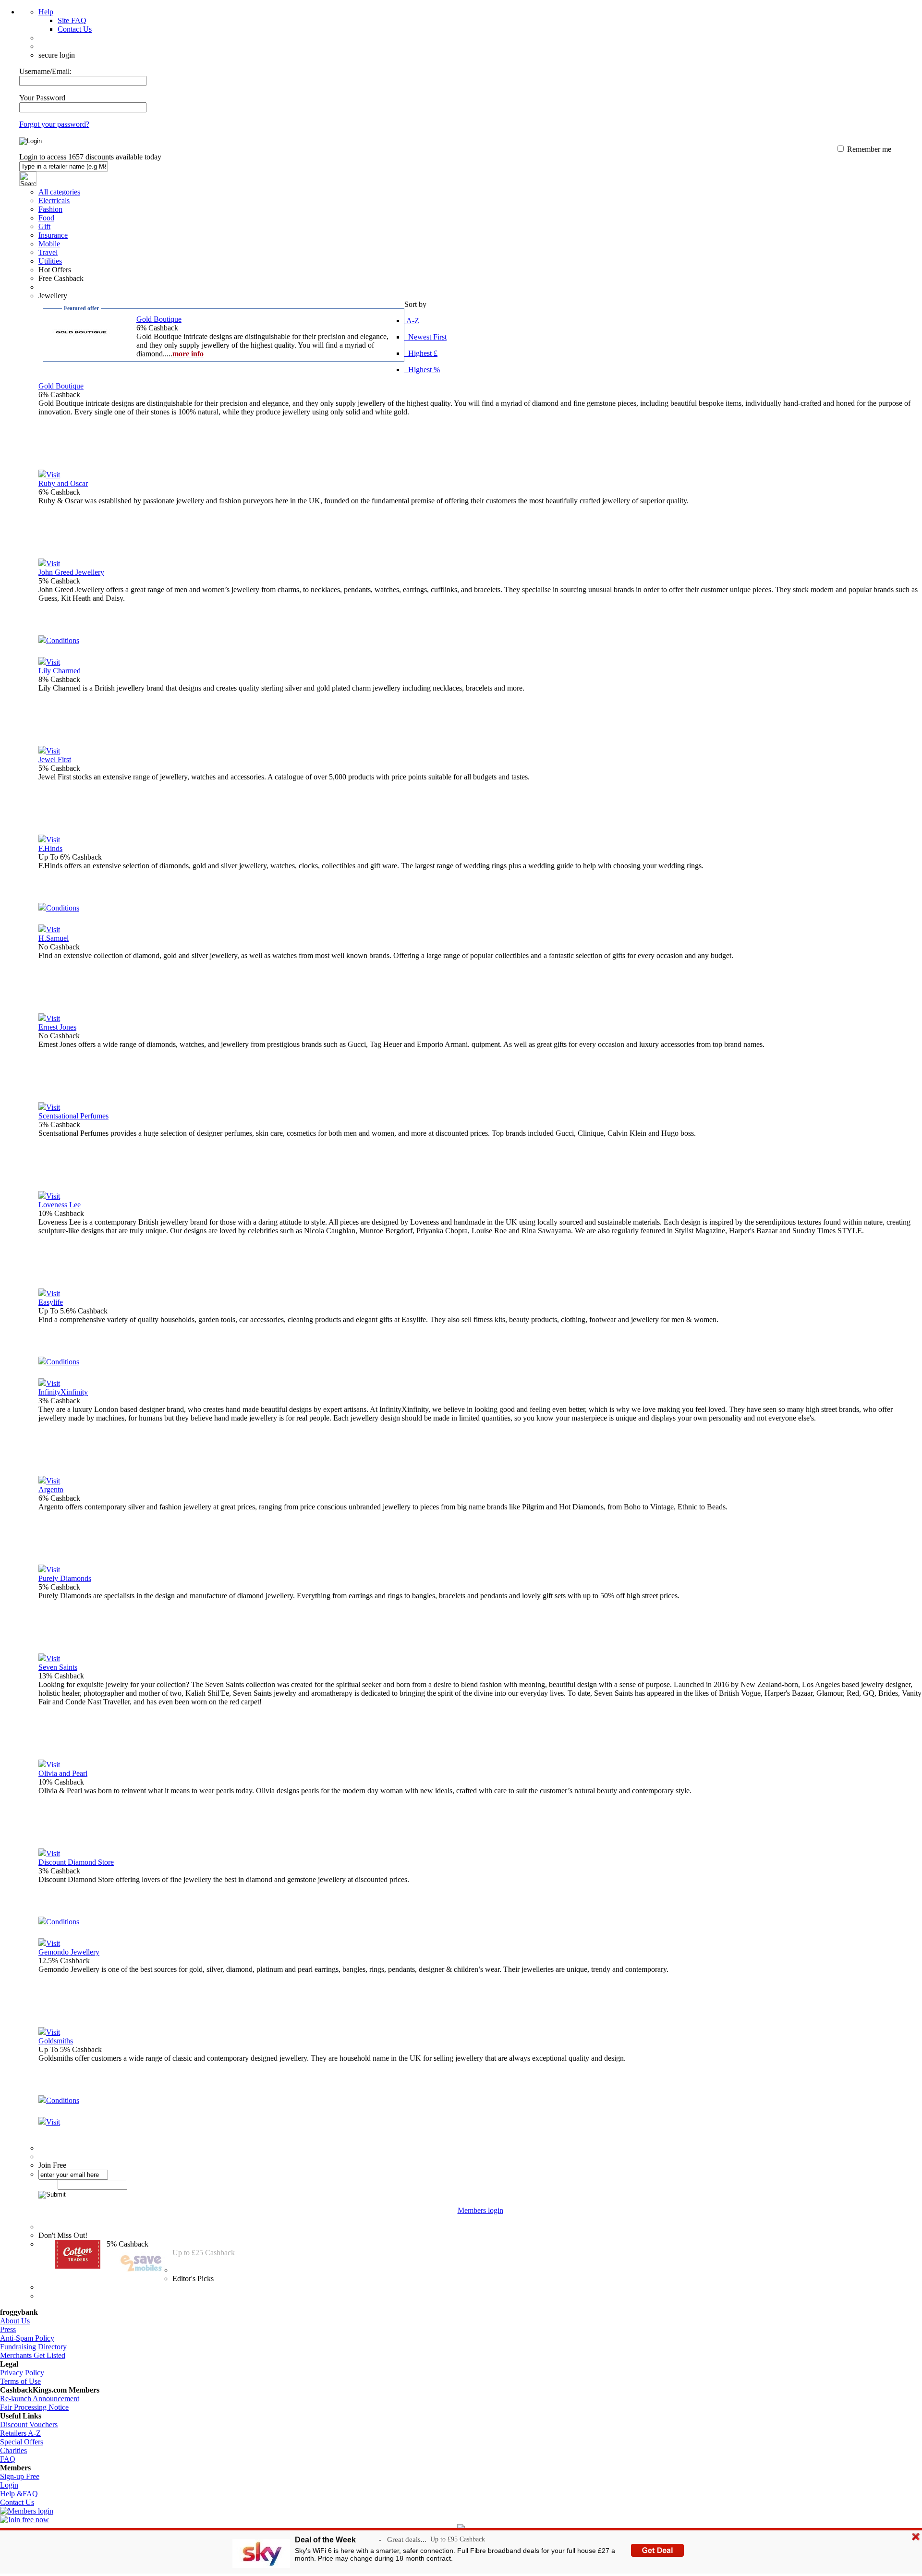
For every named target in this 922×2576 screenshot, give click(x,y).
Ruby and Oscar (63, 483)
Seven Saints (58, 1667)
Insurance (53, 235)
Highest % (422, 370)
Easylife (51, 1302)
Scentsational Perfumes (73, 1116)
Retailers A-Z (20, 2433)
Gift (44, 226)
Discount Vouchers (29, 2424)
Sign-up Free (20, 2476)
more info (188, 354)
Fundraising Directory (33, 2347)
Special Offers (22, 2442)
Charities (13, 2450)
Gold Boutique (159, 319)
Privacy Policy (22, 2373)
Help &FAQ (19, 2494)
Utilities (50, 261)
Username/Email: (45, 71)
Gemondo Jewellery (69, 1952)
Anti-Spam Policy (27, 2338)
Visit (53, 475)
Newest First (425, 337)
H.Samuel (54, 938)
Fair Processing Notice (34, 2407)
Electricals (54, 200)
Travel (48, 252)
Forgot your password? (54, 124)
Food (46, 218)
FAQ (8, 2459)
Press (8, 2329)
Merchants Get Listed (33, 2355)
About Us (15, 2321)
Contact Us (75, 29)
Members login (480, 2210)
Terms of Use (20, 2381)
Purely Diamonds (65, 1578)
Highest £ (421, 353)
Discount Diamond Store (76, 1862)
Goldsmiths (56, 2041)
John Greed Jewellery (71, 572)
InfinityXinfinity (63, 1392)
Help (46, 12)
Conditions (63, 640)
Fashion (50, 209)
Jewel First (55, 759)
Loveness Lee (60, 1205)
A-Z (412, 321)
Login (9, 2485)
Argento (51, 1489)
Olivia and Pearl (63, 1773)
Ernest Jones (57, 1027)
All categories (59, 192)
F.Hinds (50, 848)
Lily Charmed (60, 671)
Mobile (49, 244)
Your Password (42, 98)
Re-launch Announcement (40, 2399)
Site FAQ (72, 20)
